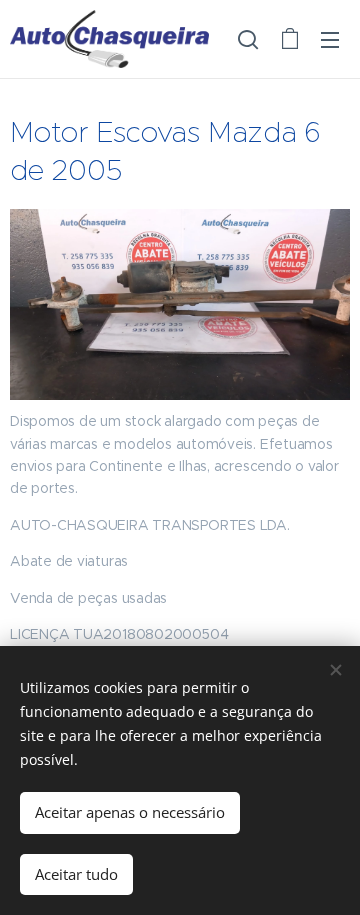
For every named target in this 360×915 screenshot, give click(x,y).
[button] (248, 39)
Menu (330, 39)
